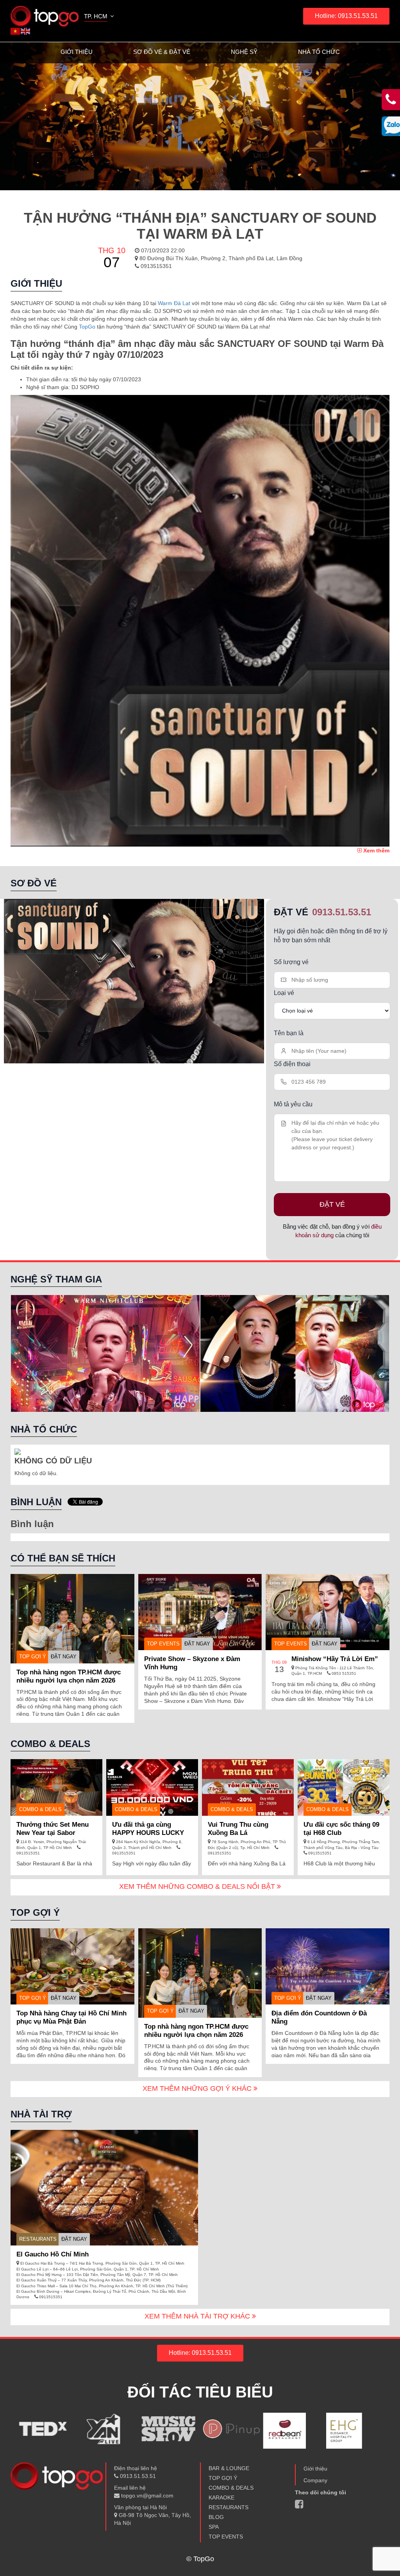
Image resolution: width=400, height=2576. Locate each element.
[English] (26, 31)
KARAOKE (221, 2497)
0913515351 (155, 266)
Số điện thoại (292, 1064)
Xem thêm (376, 850)
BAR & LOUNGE (229, 2468)
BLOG (216, 2517)
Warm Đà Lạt (174, 303)
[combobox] (100, 17)
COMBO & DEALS (231, 2488)
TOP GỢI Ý (33, 1657)
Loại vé (284, 993)
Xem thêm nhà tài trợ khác (198, 2316)
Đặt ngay (64, 1657)
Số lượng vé (291, 962)
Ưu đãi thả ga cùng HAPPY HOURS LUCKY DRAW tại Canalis (148, 1833)
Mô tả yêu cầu (293, 1104)
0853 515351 (343, 1673)
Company (315, 2480)
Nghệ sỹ (244, 52)
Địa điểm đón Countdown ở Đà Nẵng (319, 2017)
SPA (214, 2527)
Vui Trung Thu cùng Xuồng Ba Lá (238, 1829)
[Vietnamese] (16, 31)
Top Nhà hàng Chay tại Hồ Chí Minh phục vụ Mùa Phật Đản (71, 2017)
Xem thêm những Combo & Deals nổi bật (198, 1886)
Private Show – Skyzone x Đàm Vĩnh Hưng (192, 1663)
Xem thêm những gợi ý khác (198, 2088)
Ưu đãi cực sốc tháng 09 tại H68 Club (341, 1829)
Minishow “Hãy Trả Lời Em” (335, 1659)
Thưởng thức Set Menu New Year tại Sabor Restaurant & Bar (53, 1833)
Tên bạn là (289, 1033)
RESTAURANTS (38, 2239)
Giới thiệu (77, 52)
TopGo (87, 327)
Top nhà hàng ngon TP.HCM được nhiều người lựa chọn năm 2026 (69, 1676)
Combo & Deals (40, 1809)
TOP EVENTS (163, 1644)
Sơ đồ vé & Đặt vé (162, 52)
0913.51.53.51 (342, 912)
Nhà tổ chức (319, 52)
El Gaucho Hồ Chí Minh (53, 2254)
